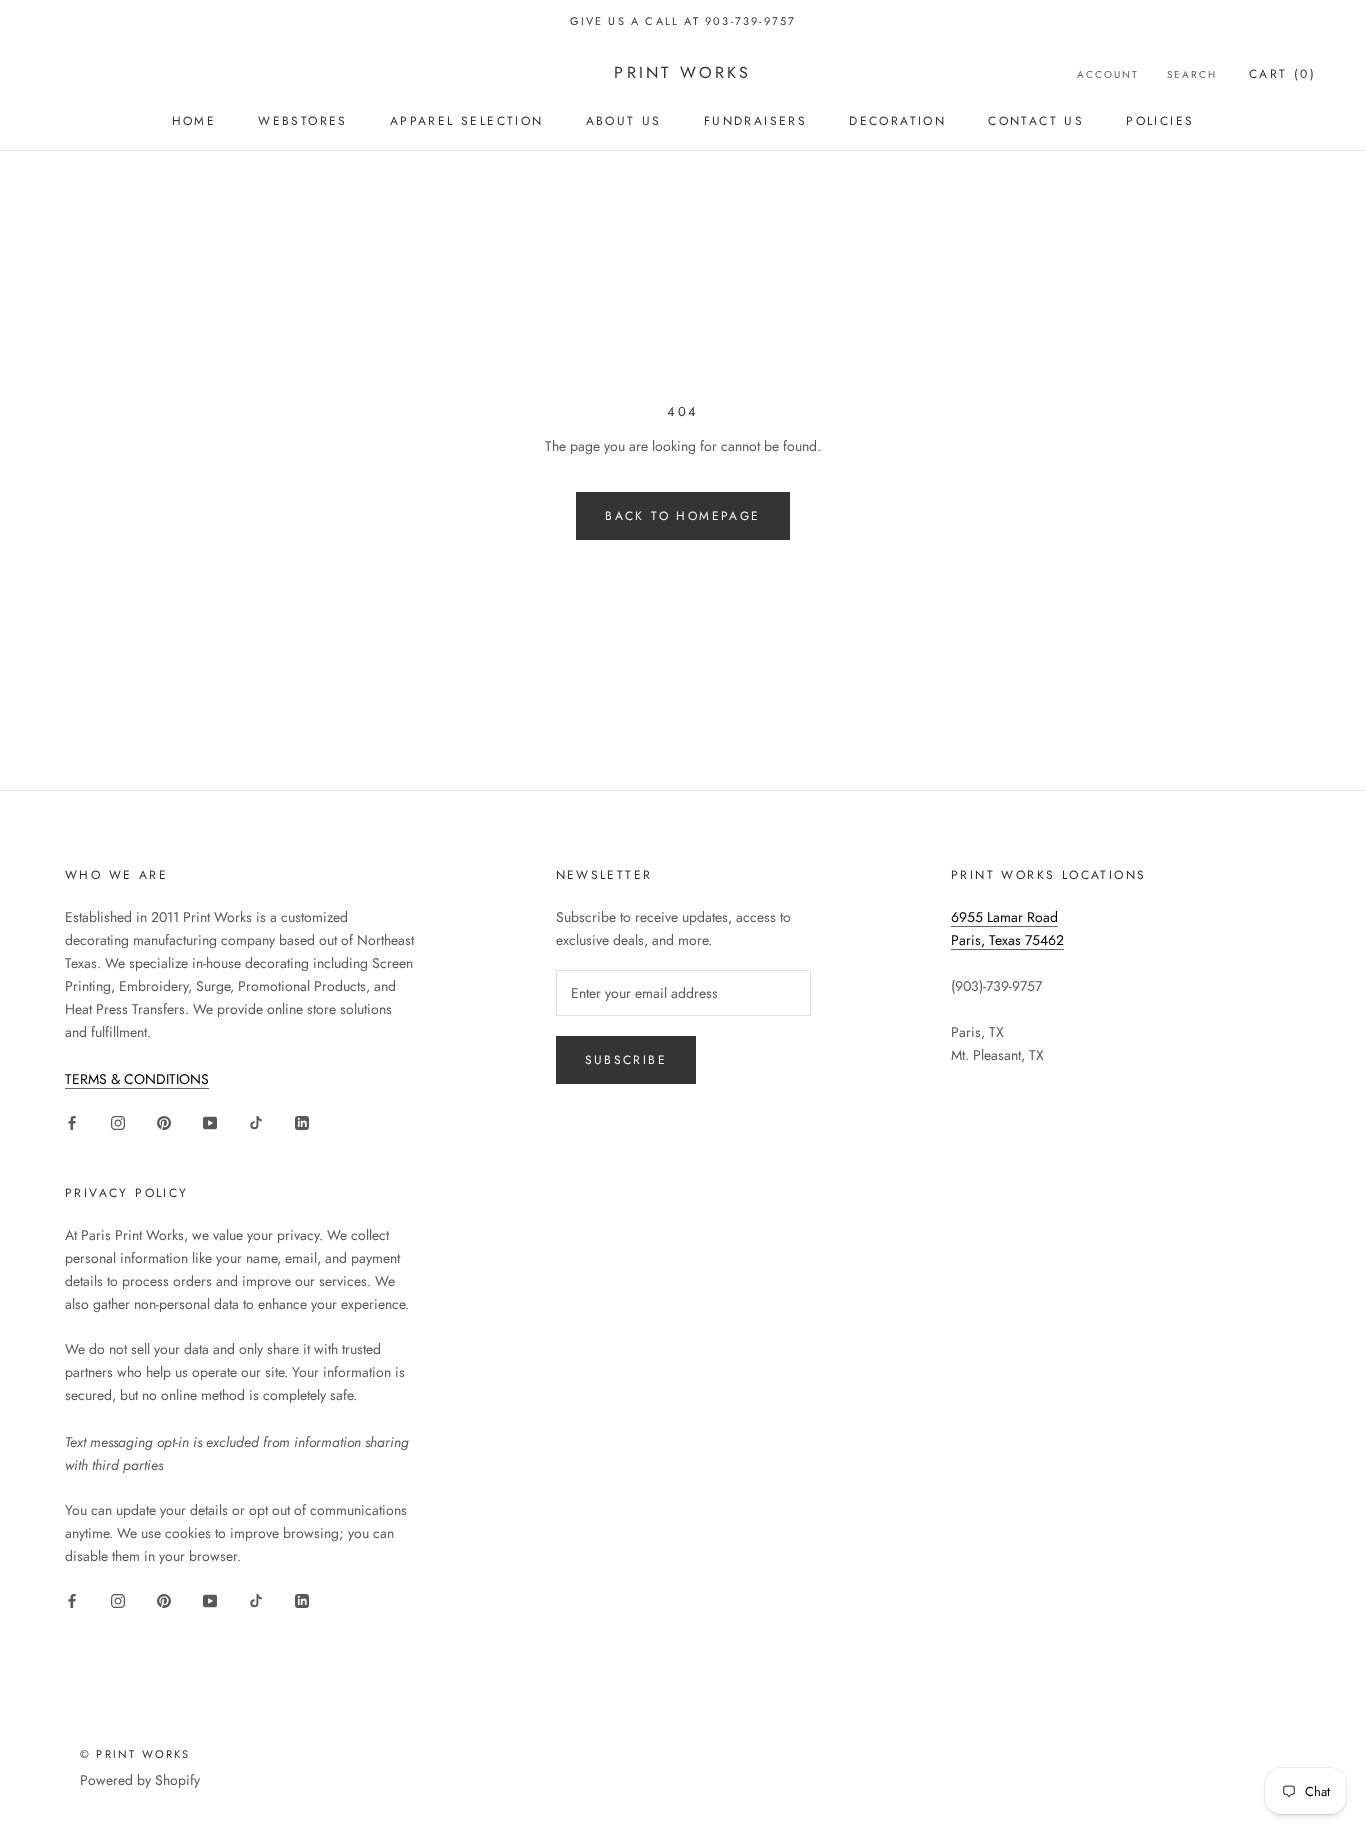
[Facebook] (72, 1122)
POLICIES (1160, 121)
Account (1108, 74)
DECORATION (897, 121)
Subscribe (626, 1060)
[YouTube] (210, 1122)
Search (1192, 74)
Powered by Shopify (140, 1780)
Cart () (1282, 74)
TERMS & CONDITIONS (137, 1079)
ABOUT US (624, 121)
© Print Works (135, 1754)
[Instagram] (118, 1122)
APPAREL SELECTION (467, 121)
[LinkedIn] (302, 1122)
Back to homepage (682, 516)
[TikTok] (256, 1122)
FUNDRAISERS (755, 121)
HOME (194, 121)
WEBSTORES (303, 121)
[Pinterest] (164, 1122)
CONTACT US (1036, 121)
